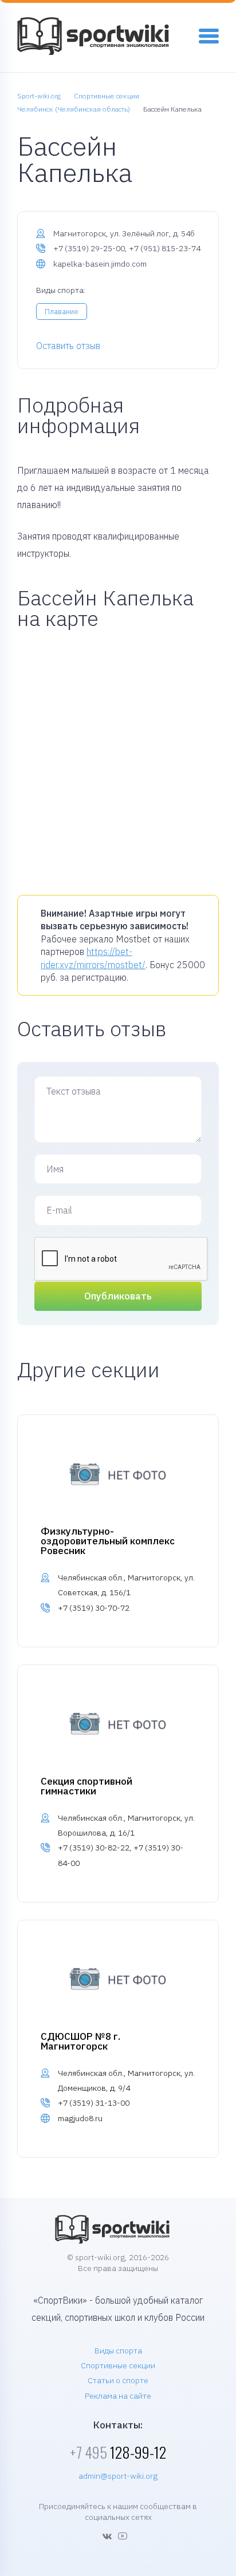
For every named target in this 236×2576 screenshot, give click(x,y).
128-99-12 (118, 2452)
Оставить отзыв (68, 346)
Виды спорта (118, 2351)
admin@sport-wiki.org (118, 2476)
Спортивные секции (118, 2365)
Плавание (62, 312)
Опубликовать (118, 1296)
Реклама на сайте (118, 2396)
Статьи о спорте (118, 2380)
